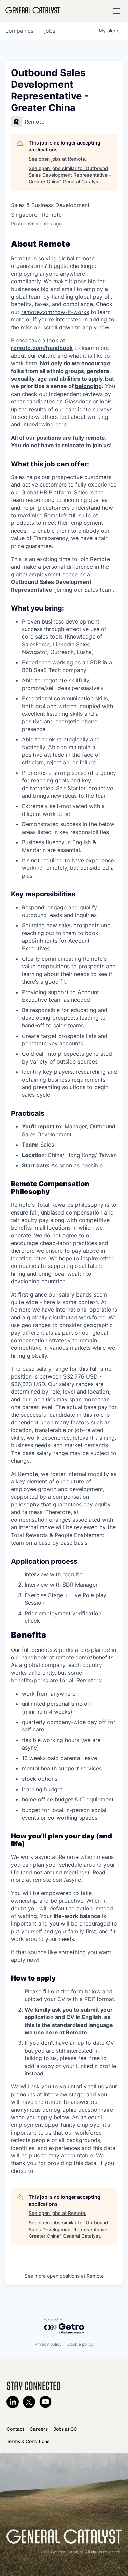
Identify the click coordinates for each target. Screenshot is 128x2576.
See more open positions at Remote (64, 2276)
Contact (15, 2429)
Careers (39, 2429)
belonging (88, 386)
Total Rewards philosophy (70, 1205)
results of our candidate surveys (71, 409)
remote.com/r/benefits (84, 1657)
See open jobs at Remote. (58, 159)
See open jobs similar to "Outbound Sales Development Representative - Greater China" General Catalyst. (70, 175)
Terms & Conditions (28, 2441)
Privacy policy (48, 2344)
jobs (50, 31)
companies (19, 31)
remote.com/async (57, 1880)
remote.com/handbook (42, 348)
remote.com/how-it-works (55, 312)
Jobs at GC (65, 2429)
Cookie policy (80, 2344)
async (29, 1748)
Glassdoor (78, 401)
